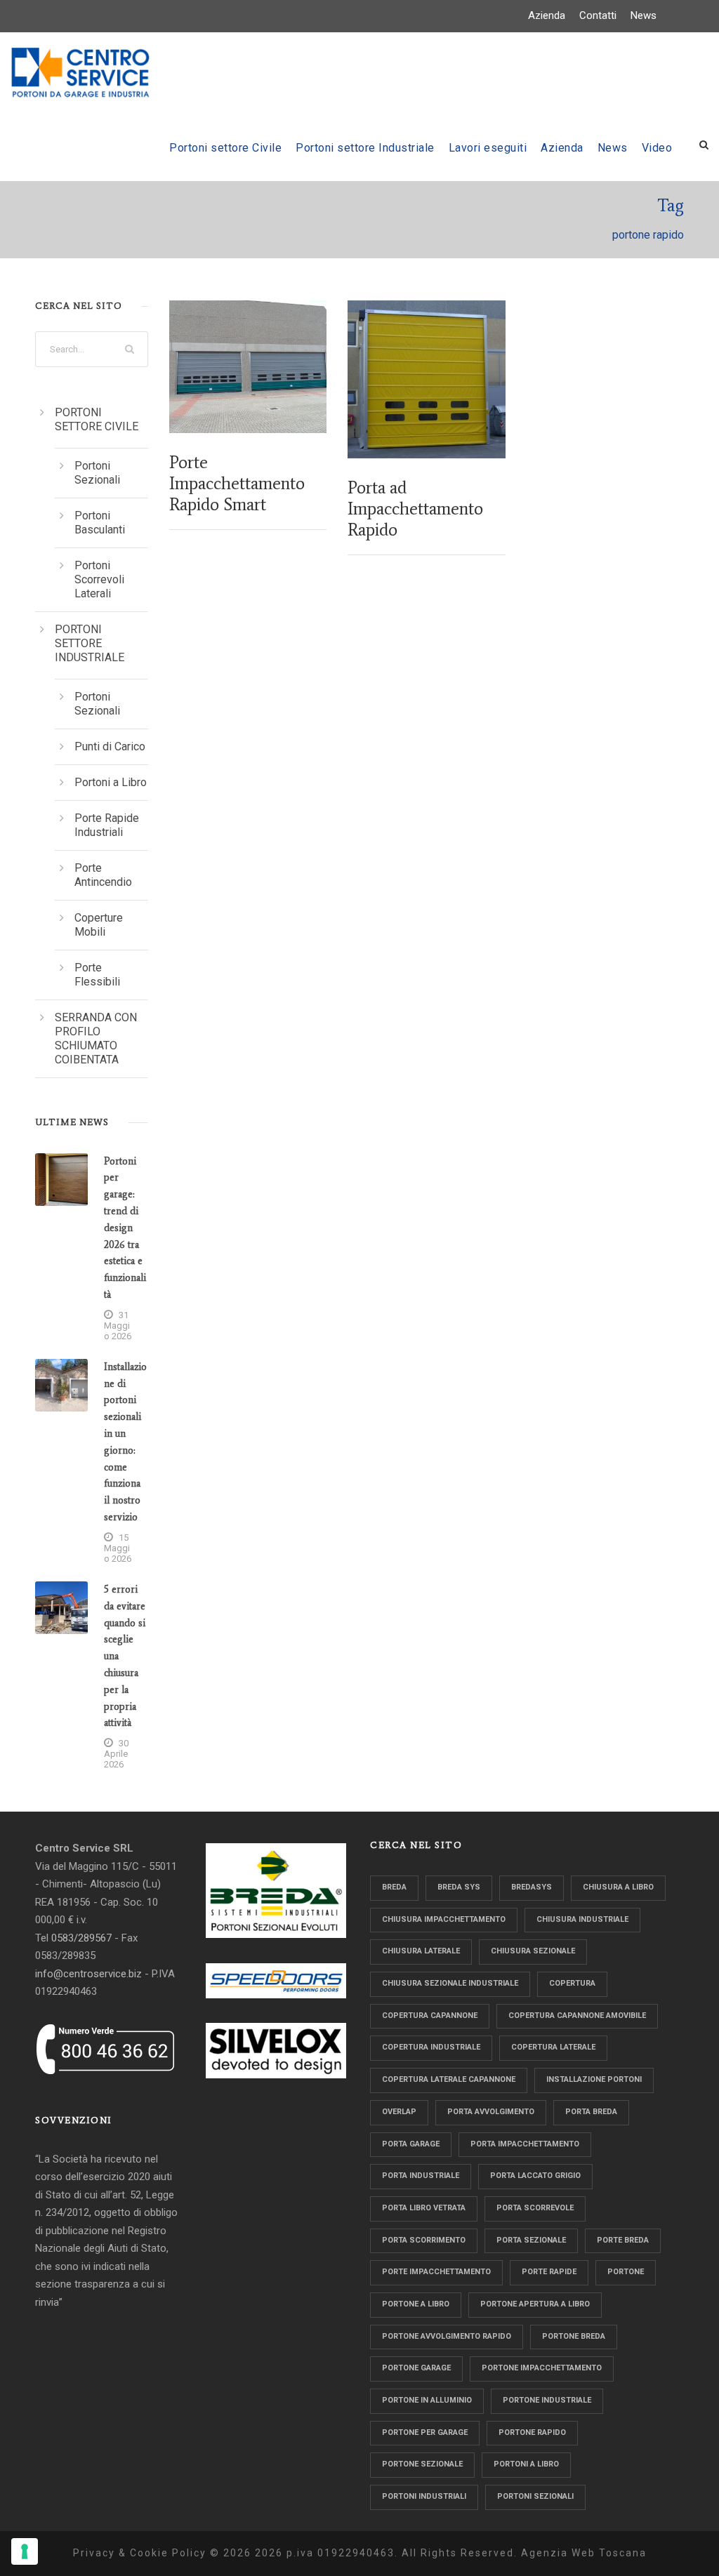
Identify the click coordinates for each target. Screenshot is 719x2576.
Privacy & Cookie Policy (140, 2553)
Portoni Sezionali (97, 473)
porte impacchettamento (436, 2272)
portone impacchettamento (542, 2368)
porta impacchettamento (525, 2144)
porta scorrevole (535, 2208)
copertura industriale (431, 2047)
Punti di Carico (110, 746)
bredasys (532, 1887)
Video (657, 148)
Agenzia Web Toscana (584, 2553)
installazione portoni (594, 2079)
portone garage (416, 2368)
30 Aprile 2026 (116, 1754)
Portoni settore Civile (225, 148)
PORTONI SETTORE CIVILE (97, 419)
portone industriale (547, 2400)
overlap (399, 2112)
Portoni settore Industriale (365, 148)
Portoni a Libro (111, 782)
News (644, 15)
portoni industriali (424, 2496)
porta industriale (421, 2176)
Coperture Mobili (99, 925)
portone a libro (416, 2304)
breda (394, 1887)
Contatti (598, 15)
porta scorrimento (424, 2240)
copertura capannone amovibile (577, 2016)
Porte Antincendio (103, 875)
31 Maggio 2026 (118, 1326)
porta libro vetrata (424, 2208)
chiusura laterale (421, 1951)
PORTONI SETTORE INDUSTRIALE (90, 643)
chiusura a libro (618, 1887)
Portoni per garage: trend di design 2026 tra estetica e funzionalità (125, 1228)
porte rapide (549, 2272)
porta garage (411, 2144)
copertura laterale (553, 2047)
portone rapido (532, 2432)
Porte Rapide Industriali (107, 825)
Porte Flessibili (97, 975)
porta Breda (591, 2112)
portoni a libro (526, 2464)
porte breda (623, 2240)
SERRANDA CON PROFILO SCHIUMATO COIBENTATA (96, 1038)
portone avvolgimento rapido (447, 2336)
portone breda (574, 2336)
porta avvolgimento (491, 2112)
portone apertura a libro (535, 2304)
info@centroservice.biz (88, 1974)
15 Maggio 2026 (118, 1548)
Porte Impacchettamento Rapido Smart (237, 483)
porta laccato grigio (535, 2176)
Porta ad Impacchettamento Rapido (415, 509)
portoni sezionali (535, 2496)
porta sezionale (531, 2240)
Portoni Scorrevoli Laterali (99, 579)
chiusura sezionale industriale (450, 1983)
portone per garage (425, 2432)
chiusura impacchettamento (444, 1919)
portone (626, 2272)
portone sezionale (422, 2464)
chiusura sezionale (533, 1951)
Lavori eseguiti (488, 148)
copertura (572, 1983)
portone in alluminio (427, 2400)
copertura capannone (430, 2016)
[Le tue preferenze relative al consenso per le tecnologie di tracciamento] (25, 2551)
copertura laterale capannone (449, 2079)
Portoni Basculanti (100, 523)
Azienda (547, 15)
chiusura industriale (582, 1919)
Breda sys (459, 1887)
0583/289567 (81, 1938)
